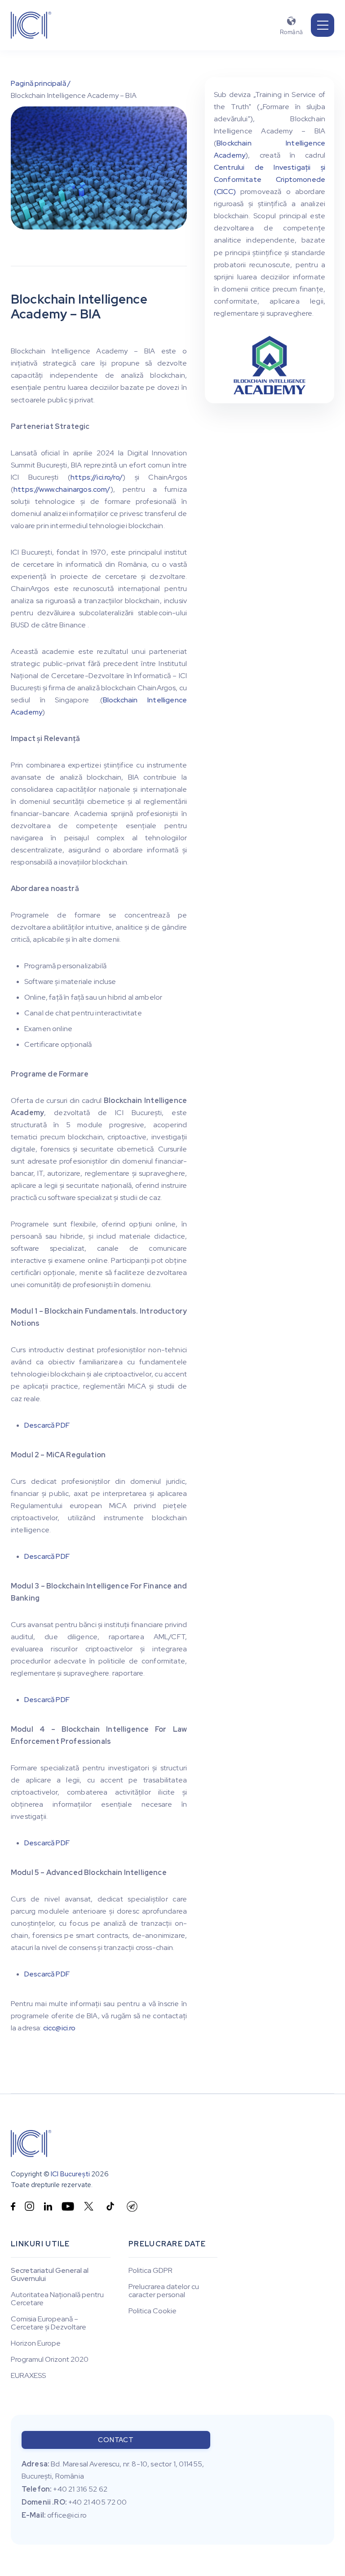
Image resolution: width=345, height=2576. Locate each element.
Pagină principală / (41, 83)
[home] (31, 25)
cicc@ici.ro (60, 2028)
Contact (116, 2440)
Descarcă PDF (47, 1425)
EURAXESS (28, 2376)
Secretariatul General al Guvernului (50, 2275)
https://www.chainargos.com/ (62, 489)
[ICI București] (31, 2144)
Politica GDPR (150, 2271)
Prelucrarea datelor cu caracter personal (164, 2291)
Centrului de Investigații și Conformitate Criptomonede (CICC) (270, 179)
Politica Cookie (153, 2311)
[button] (323, 25)
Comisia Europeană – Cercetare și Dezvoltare (49, 2323)
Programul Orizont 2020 (50, 2360)
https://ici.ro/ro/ (97, 477)
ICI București (70, 2174)
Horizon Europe (36, 2343)
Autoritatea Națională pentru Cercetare (57, 2299)
